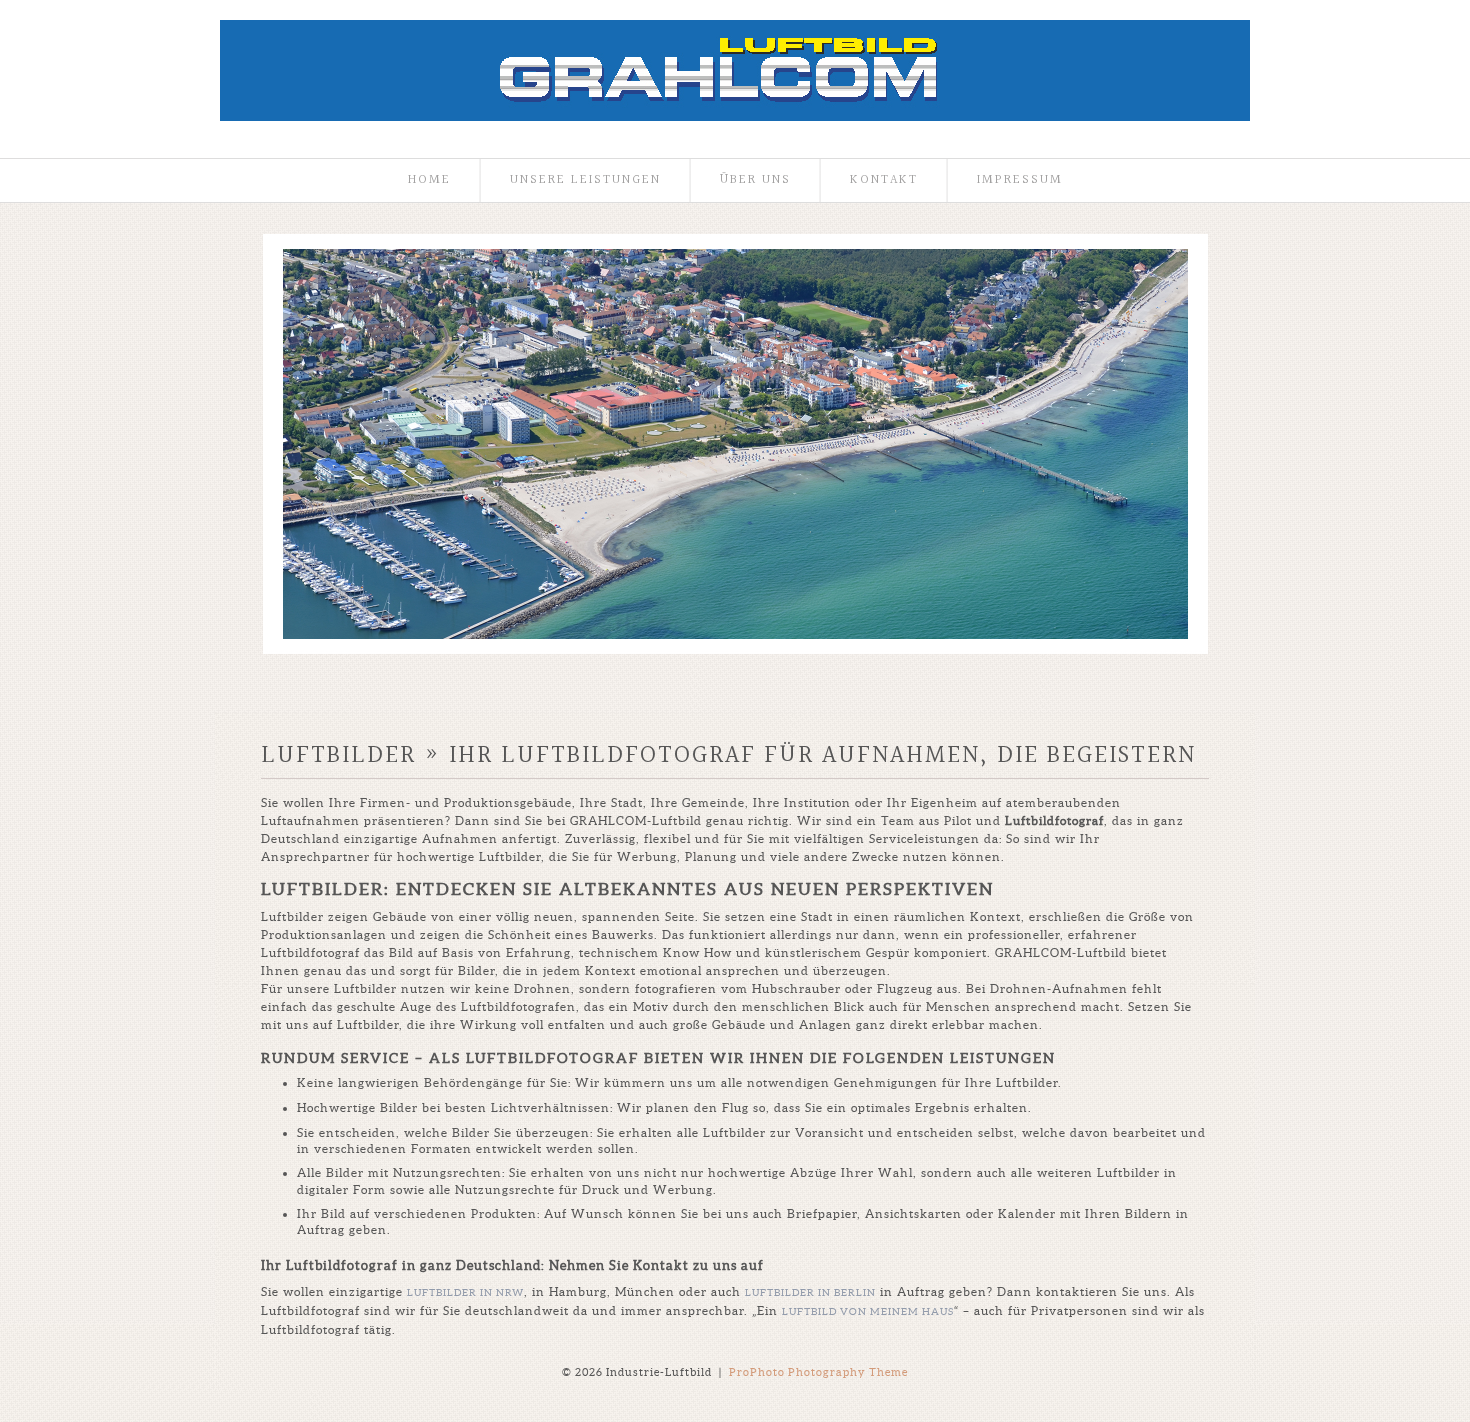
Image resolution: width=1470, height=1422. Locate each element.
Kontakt (884, 180)
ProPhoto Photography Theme (818, 1372)
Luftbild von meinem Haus (868, 1311)
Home (429, 180)
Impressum (1020, 180)
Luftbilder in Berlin (810, 1292)
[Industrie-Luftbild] (735, 117)
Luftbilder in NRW (465, 1292)
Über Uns (755, 180)
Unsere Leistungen (585, 180)
